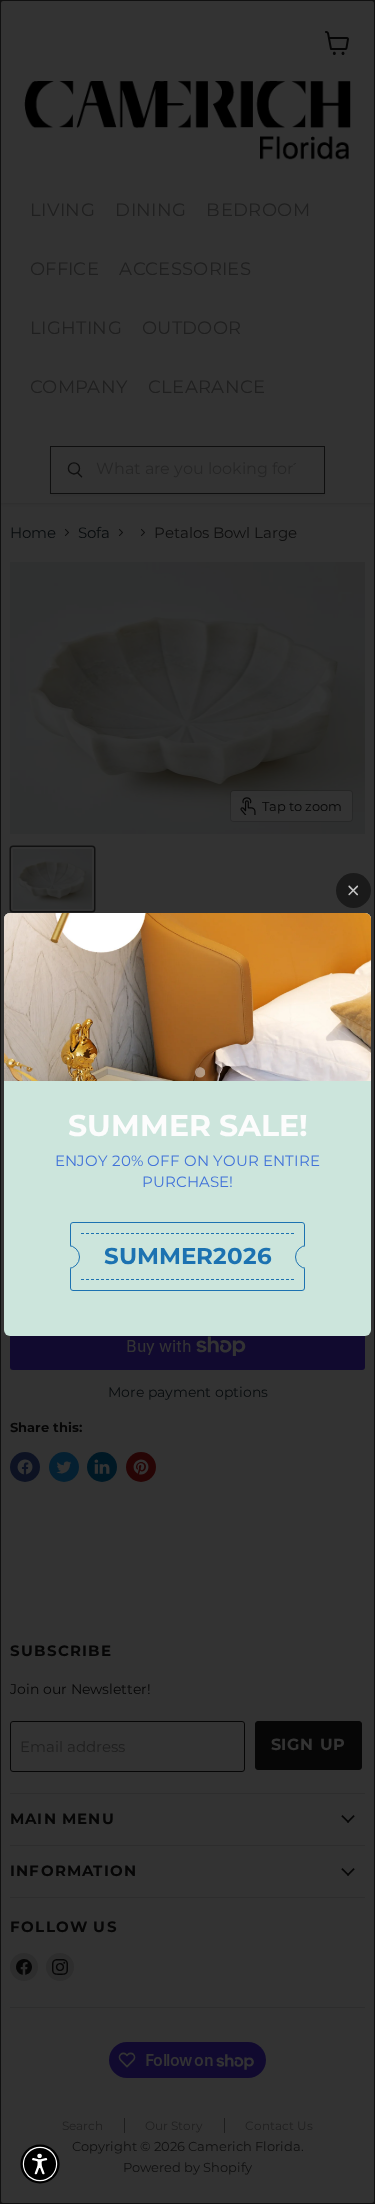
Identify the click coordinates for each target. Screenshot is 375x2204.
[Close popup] (353, 890)
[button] (40, 2164)
